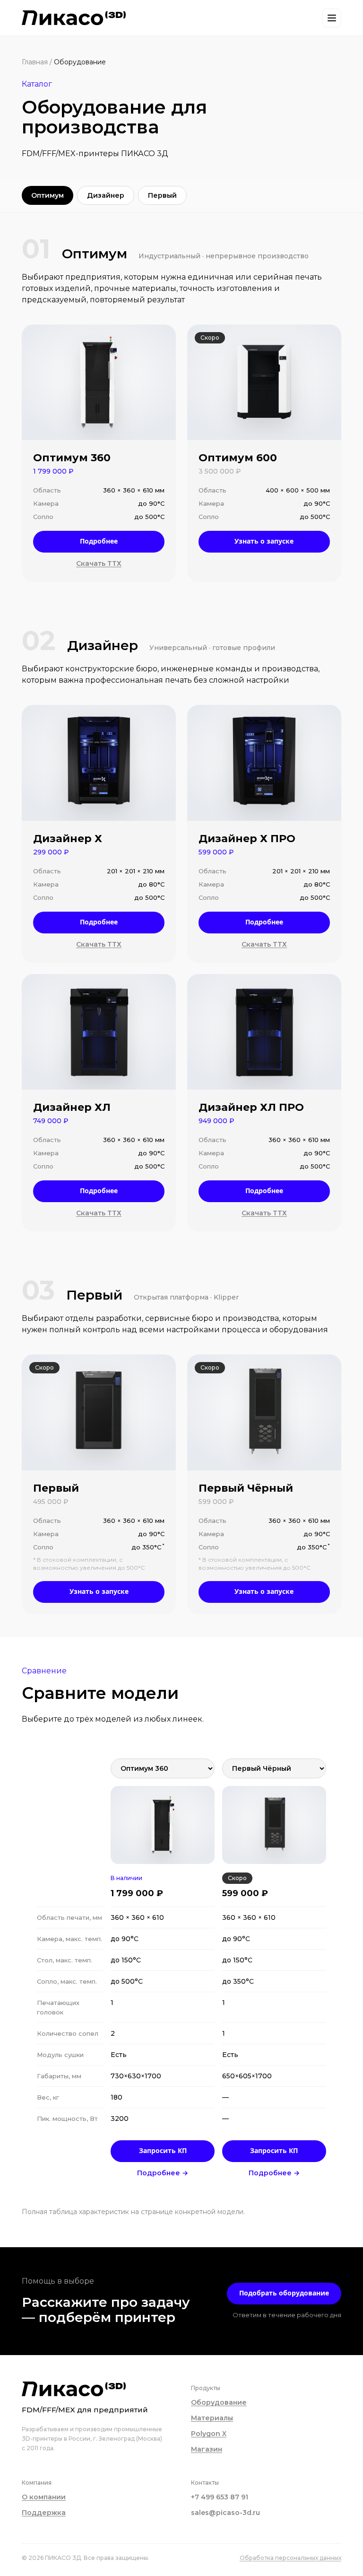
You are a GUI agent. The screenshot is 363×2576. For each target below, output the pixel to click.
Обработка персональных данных (290, 2558)
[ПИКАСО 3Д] (74, 18)
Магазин (207, 2449)
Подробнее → (163, 2173)
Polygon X (209, 2434)
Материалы (212, 2418)
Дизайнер (106, 195)
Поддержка (44, 2513)
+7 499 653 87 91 (220, 2497)
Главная (35, 62)
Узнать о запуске (264, 541)
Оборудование (219, 2402)
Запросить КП (163, 2150)
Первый (162, 195)
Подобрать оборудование (284, 2293)
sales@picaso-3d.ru (225, 2513)
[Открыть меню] (332, 18)
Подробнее (99, 541)
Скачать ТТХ (99, 563)
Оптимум (48, 195)
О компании (44, 2497)
